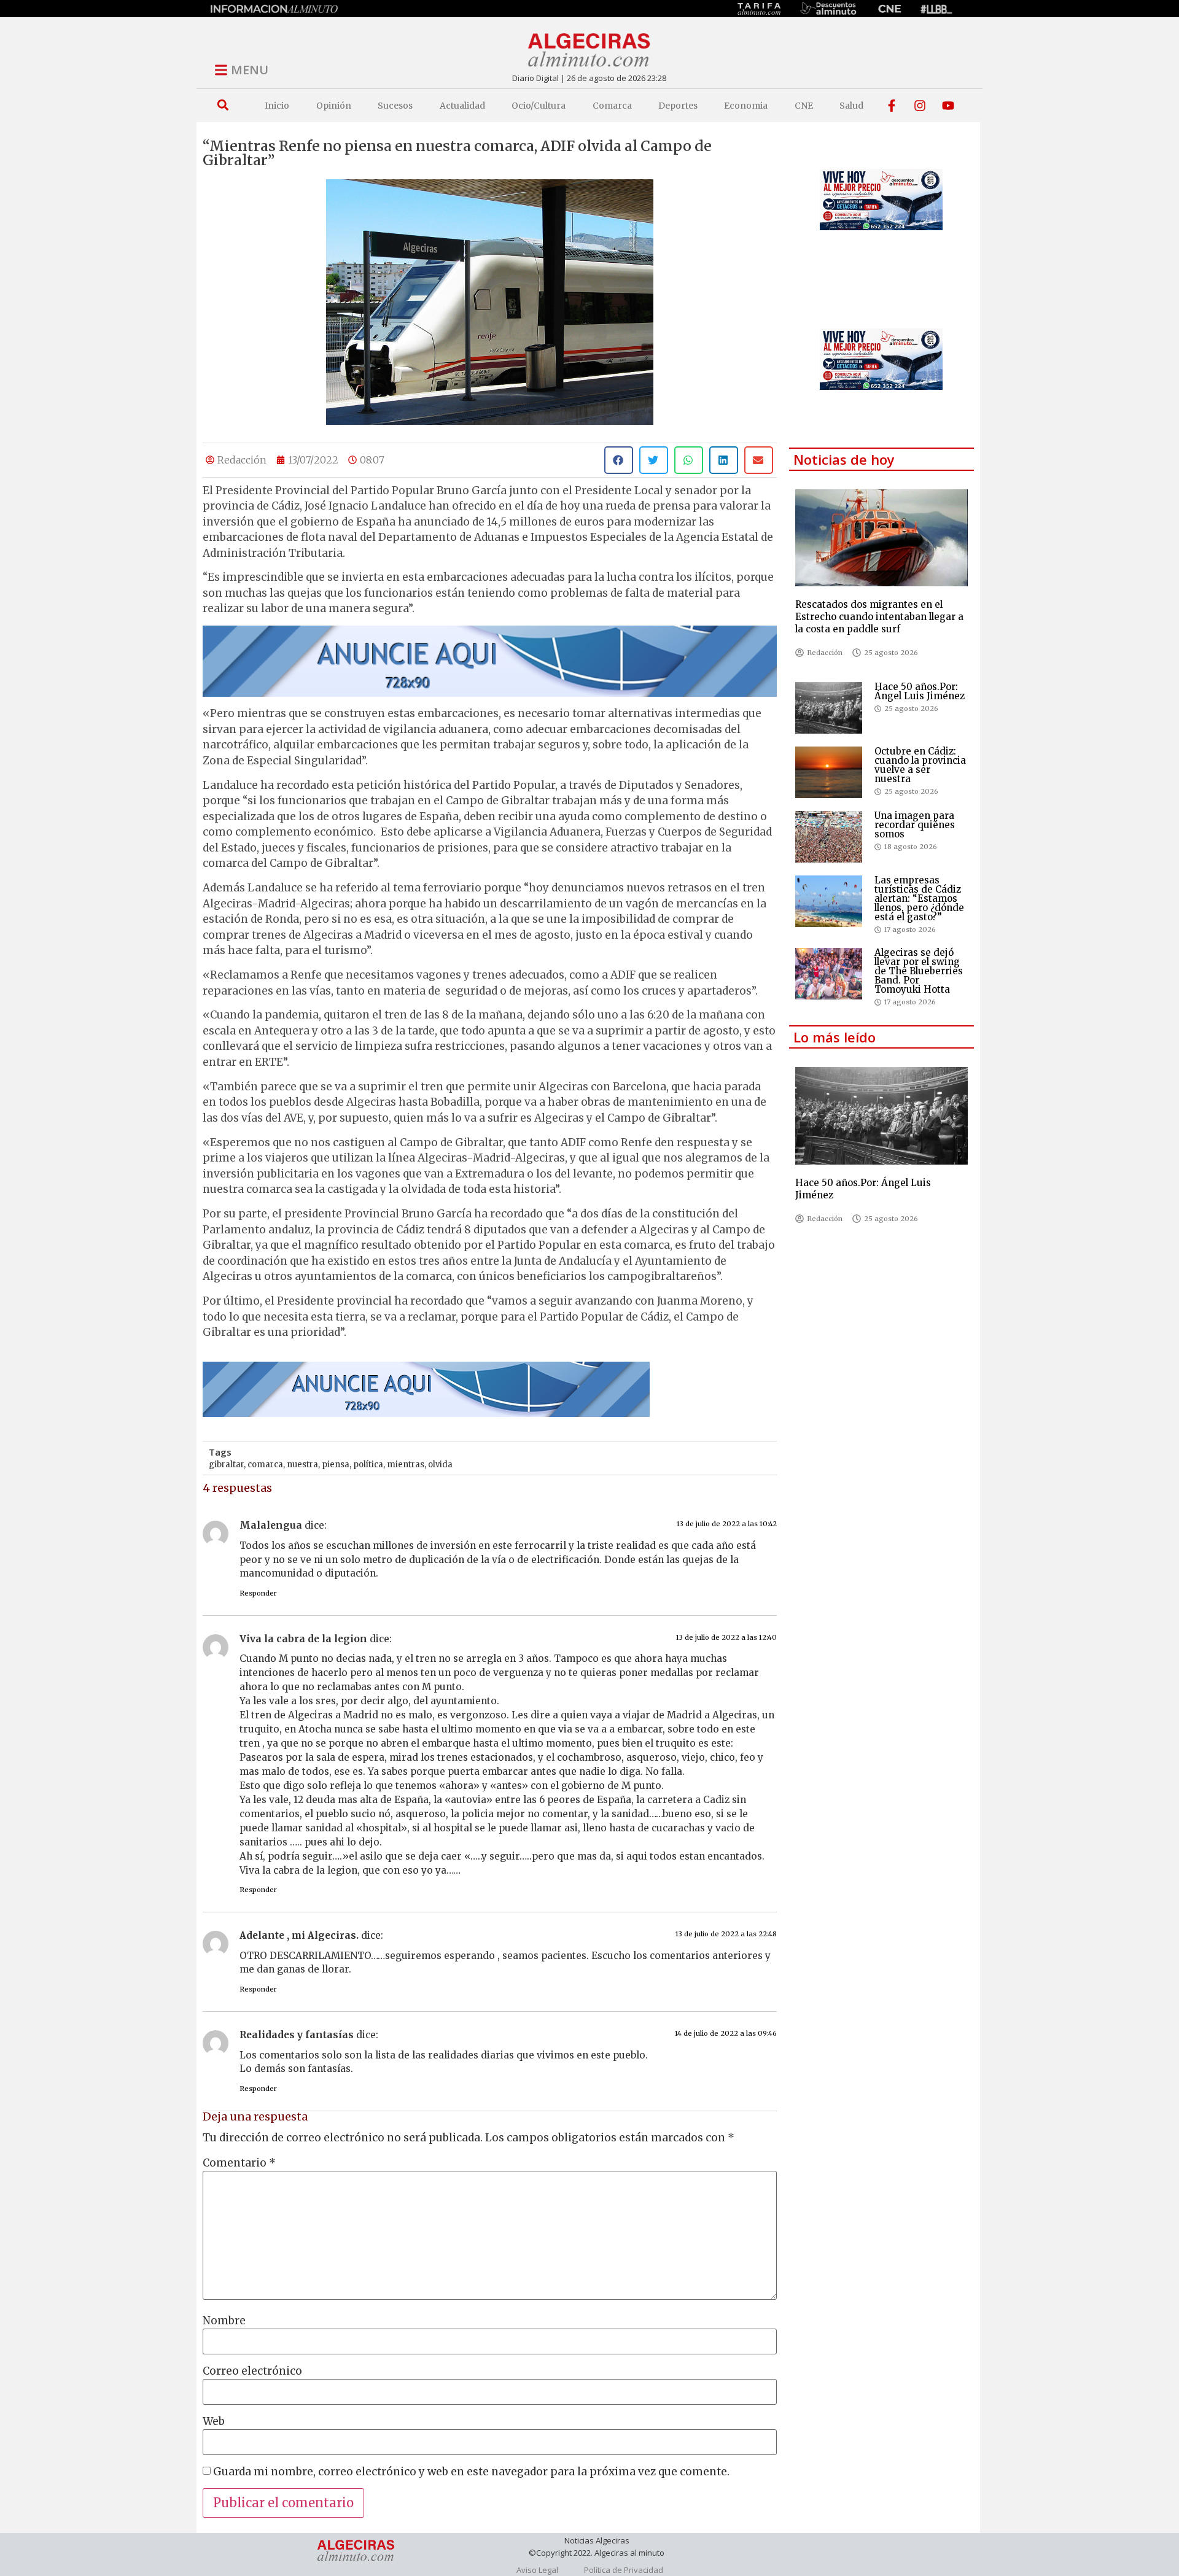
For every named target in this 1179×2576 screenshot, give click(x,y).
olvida (440, 1465)
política (368, 1465)
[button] (223, 105)
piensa (336, 1465)
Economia (746, 106)
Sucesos (395, 106)
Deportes (678, 106)
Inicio (277, 106)
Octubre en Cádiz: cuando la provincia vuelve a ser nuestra (920, 765)
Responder (258, 1593)
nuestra (302, 1465)
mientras (406, 1465)
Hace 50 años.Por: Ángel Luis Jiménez (920, 691)
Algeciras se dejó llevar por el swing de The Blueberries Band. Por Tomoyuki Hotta (919, 971)
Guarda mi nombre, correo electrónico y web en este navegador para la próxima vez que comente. (471, 2472)
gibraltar (226, 1465)
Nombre (224, 2321)
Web (214, 2422)
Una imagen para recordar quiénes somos (915, 825)
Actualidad (462, 106)
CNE (804, 106)
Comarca (612, 106)
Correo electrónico (252, 2371)
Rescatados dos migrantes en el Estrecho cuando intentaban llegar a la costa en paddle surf (879, 617)
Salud (851, 106)
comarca (265, 1465)
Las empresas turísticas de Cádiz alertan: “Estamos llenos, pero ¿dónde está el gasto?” (919, 898)
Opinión (334, 106)
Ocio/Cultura (539, 106)
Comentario (239, 2163)
